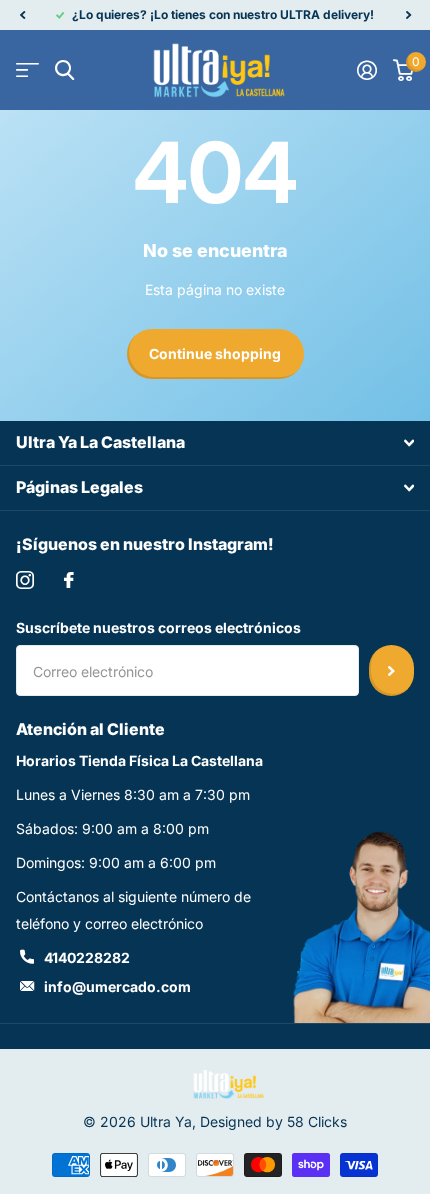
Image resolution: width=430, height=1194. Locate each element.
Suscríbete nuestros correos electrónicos (158, 627)
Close (215, 443)
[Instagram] (25, 580)
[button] (22, 15)
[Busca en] (64, 70)
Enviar (391, 670)
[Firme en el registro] (367, 70)
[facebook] (69, 580)
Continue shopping (215, 353)
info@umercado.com (117, 986)
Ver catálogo (27, 70)
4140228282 (87, 957)
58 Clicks (317, 1121)
